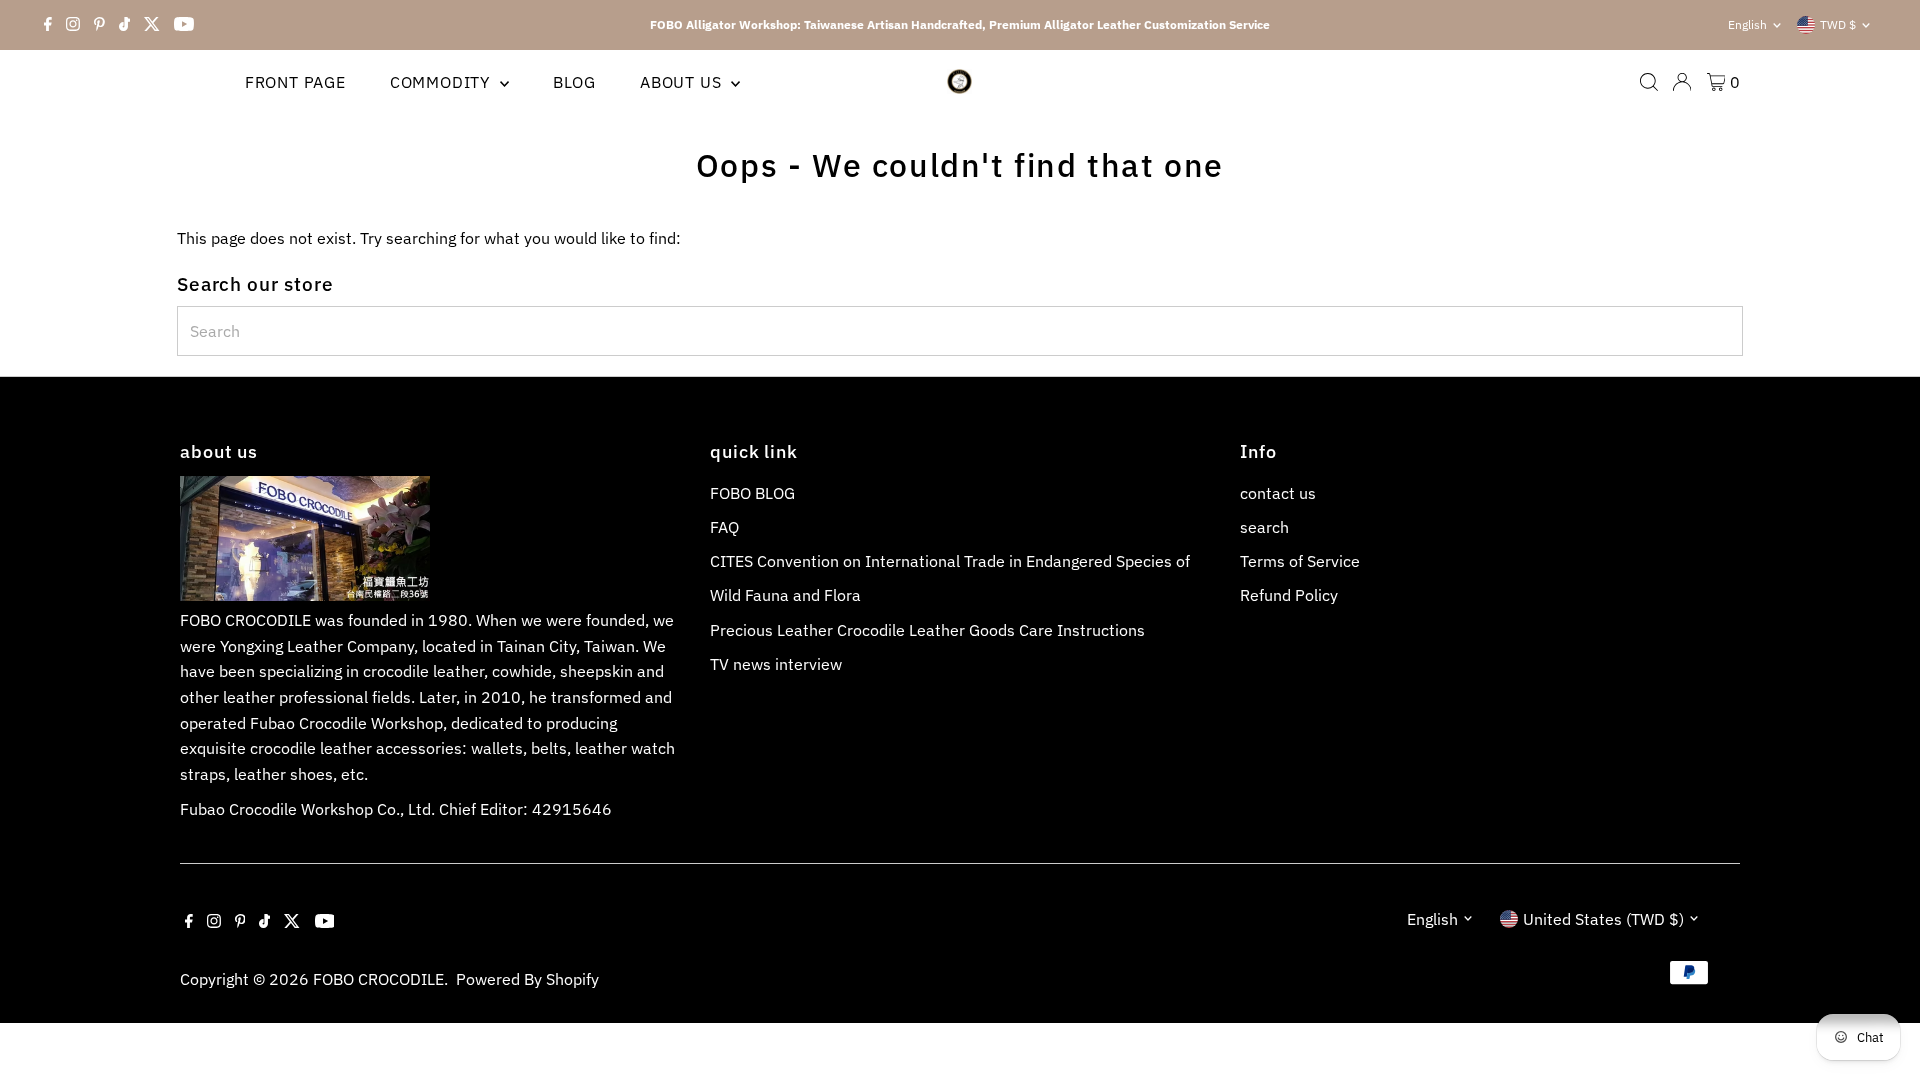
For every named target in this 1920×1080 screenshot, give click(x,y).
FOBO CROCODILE (378, 979)
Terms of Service (1300, 561)
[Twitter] (152, 25)
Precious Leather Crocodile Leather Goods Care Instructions (927, 630)
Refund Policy (1289, 595)
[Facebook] (48, 25)
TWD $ (1838, 24)
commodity (442, 82)
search (1264, 527)
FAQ (724, 527)
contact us (1278, 493)
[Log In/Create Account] (1682, 82)
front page (295, 82)
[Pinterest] (99, 25)
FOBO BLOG (752, 493)
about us (683, 82)
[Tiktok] (124, 25)
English (1747, 24)
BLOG (574, 82)
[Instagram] (73, 25)
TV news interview (776, 664)
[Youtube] (184, 25)
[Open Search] (1649, 82)
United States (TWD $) (1603, 919)
